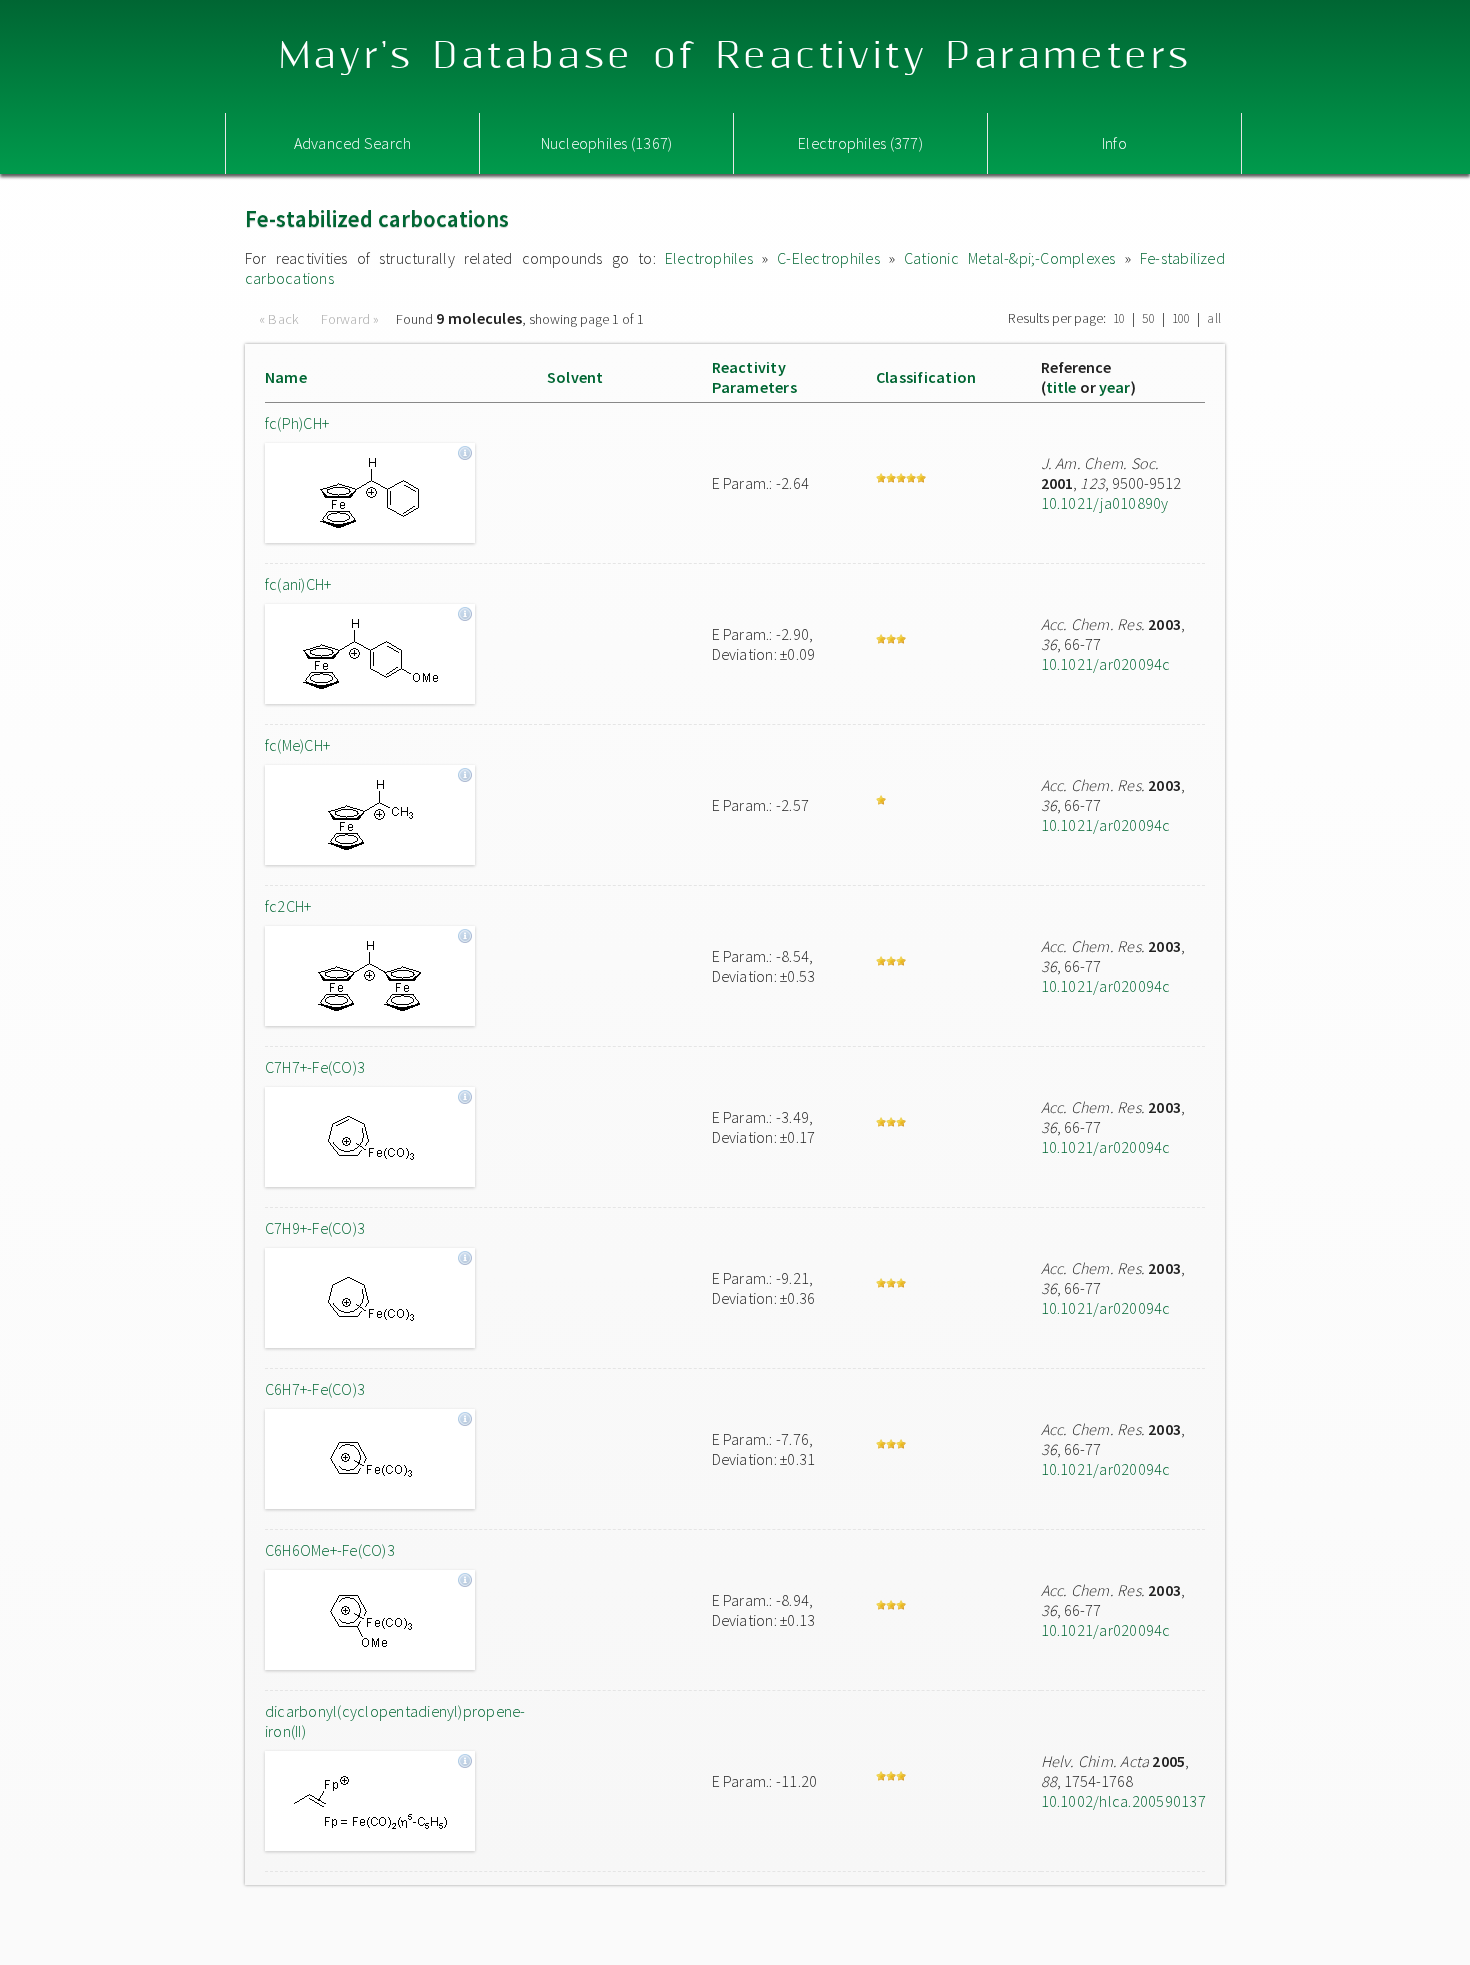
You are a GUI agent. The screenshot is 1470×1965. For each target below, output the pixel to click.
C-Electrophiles (828, 258)
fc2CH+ (288, 906)
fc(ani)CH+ (298, 584)
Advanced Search (353, 143)
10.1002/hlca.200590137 (1123, 1801)
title (1061, 387)
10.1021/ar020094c (1106, 664)
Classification (926, 377)
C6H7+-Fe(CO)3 (315, 1389)
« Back (281, 319)
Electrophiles (709, 258)
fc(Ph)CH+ (297, 423)
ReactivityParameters (754, 377)
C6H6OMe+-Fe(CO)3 (330, 1550)
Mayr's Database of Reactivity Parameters (735, 56)
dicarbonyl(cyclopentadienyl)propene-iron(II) (395, 1721)
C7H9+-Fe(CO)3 (315, 1228)
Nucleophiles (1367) (607, 143)
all (1214, 318)
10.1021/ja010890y (1105, 503)
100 (1181, 318)
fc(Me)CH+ (297, 745)
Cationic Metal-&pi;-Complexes (1010, 258)
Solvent (575, 377)
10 (1119, 318)
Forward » (350, 319)
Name (286, 377)
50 (1148, 318)
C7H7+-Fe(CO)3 (315, 1067)
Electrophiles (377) (860, 143)
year (1115, 387)
